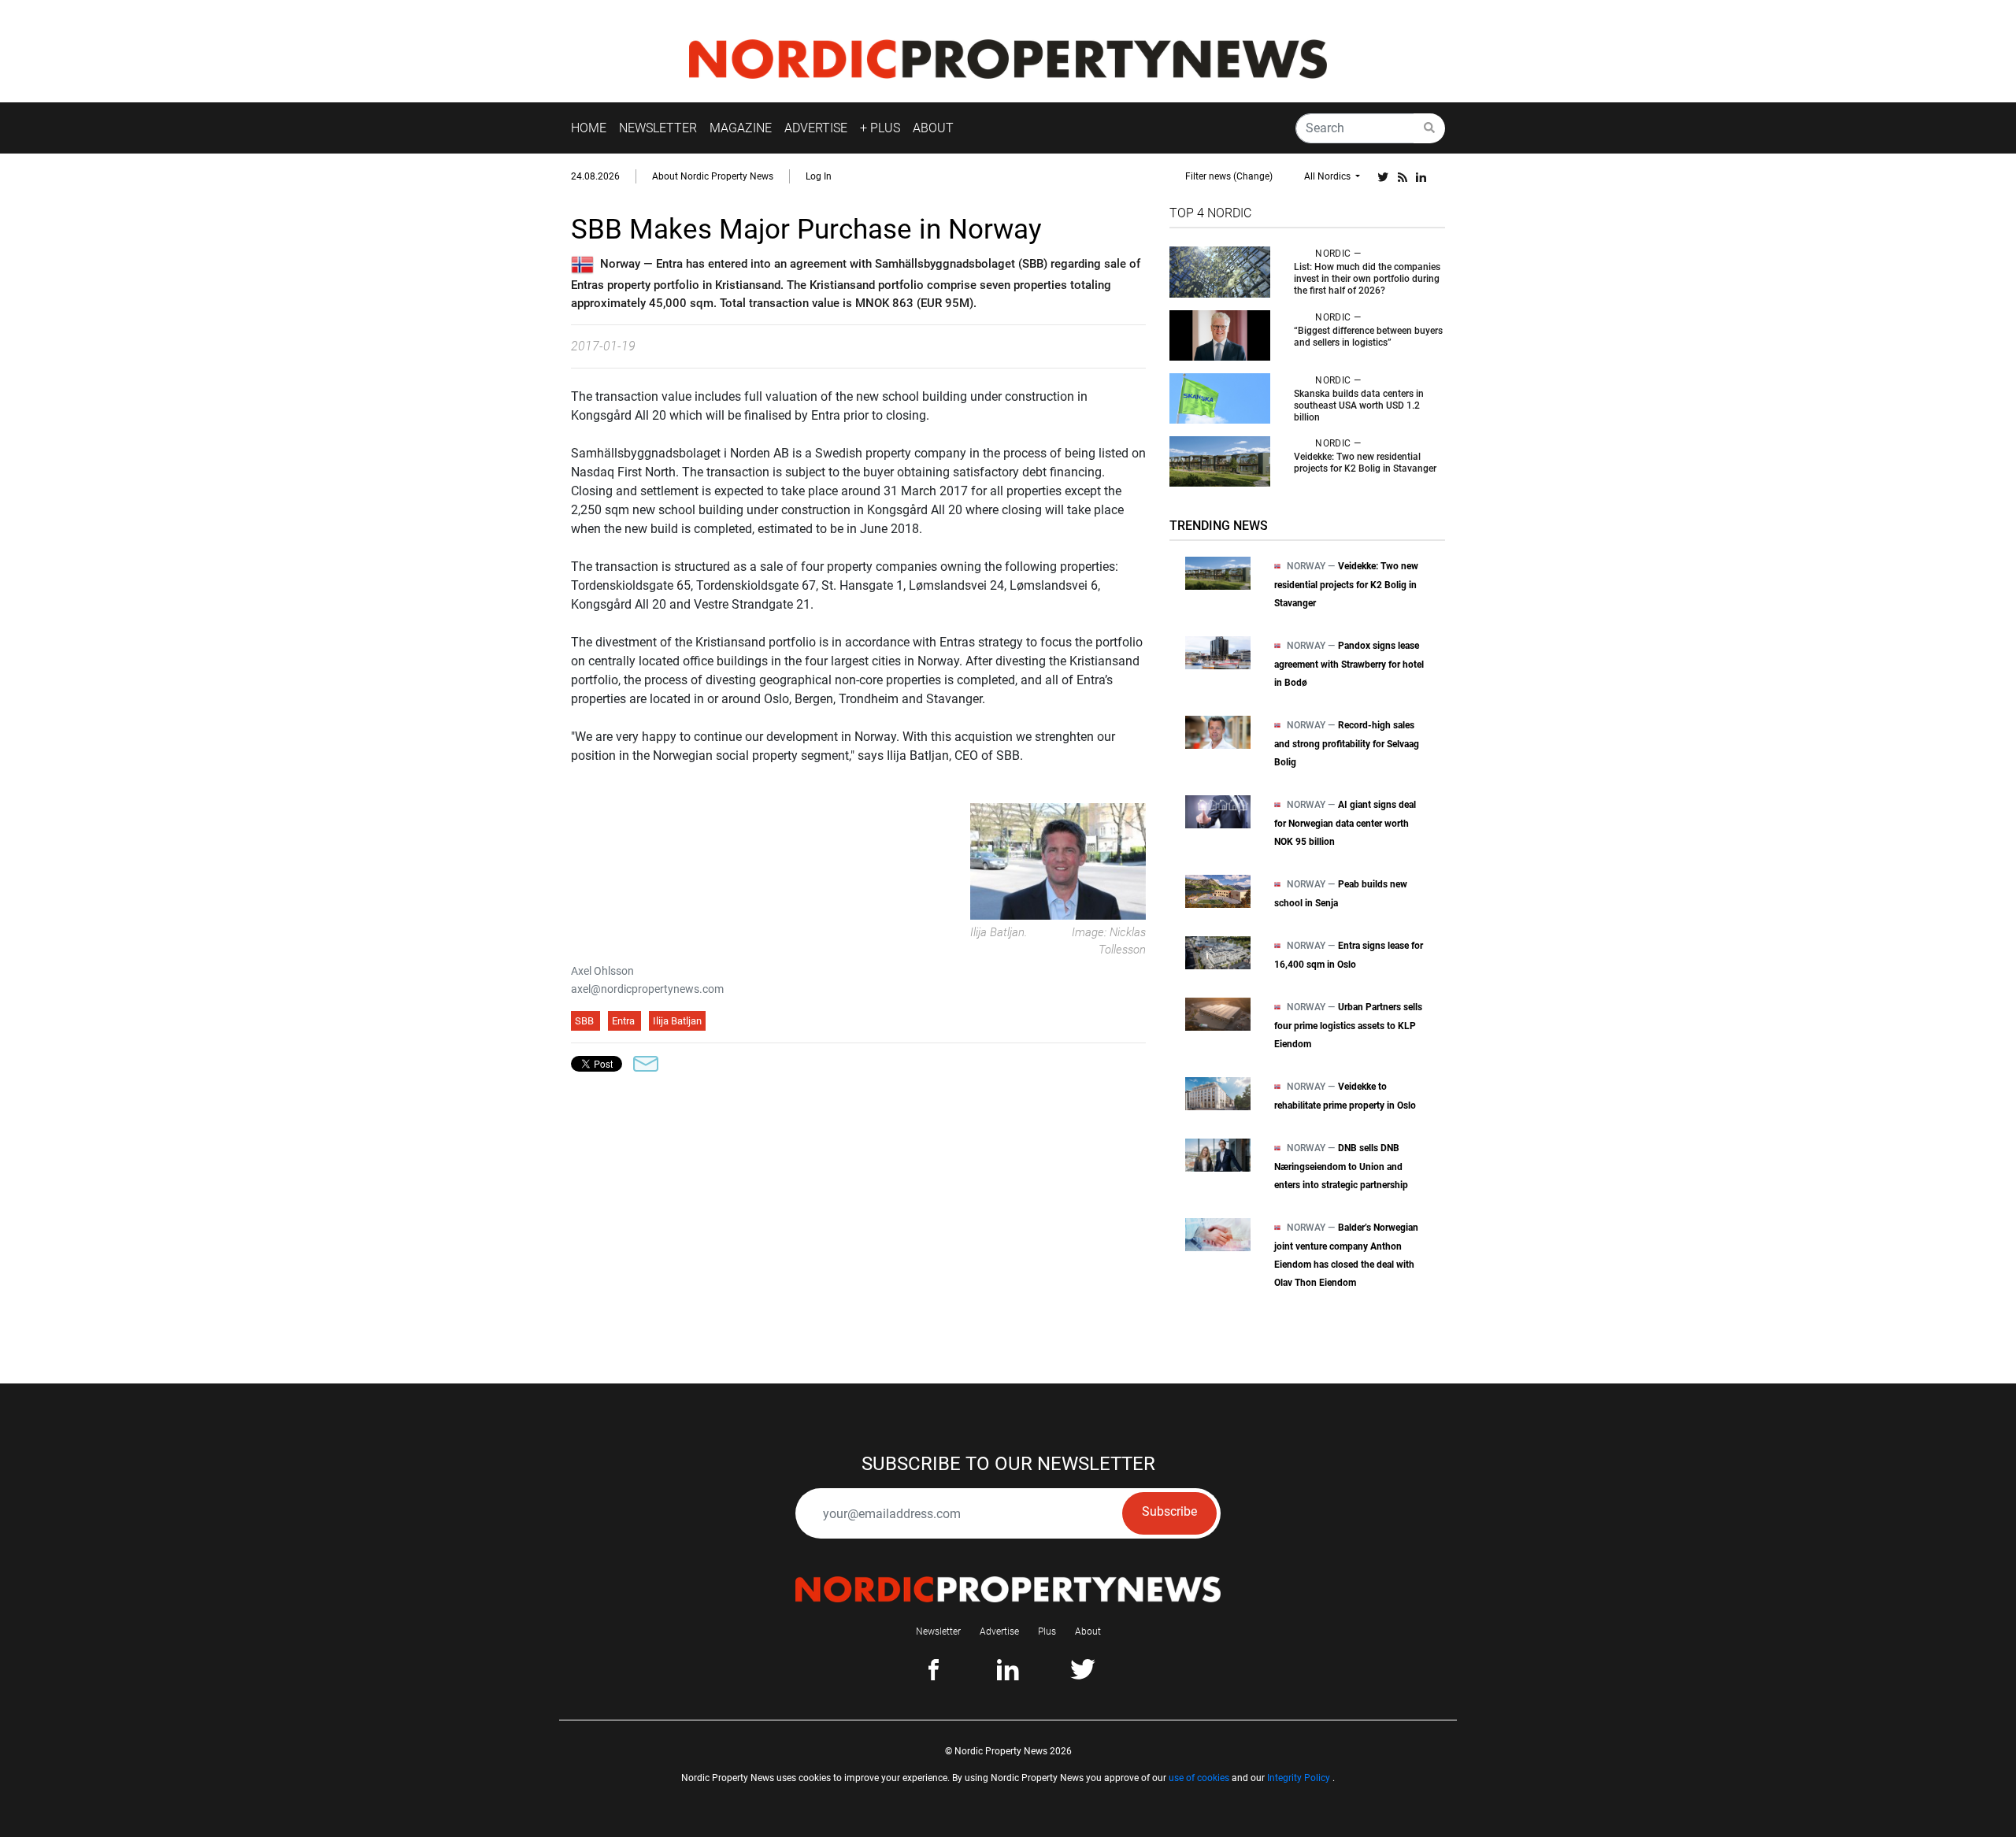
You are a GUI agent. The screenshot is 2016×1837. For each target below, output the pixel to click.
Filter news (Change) (1229, 176)
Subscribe (1169, 1511)
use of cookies (1199, 1778)
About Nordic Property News (713, 176)
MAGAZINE (741, 128)
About (1088, 1631)
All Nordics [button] (1329, 176)
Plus (1047, 1631)
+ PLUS (880, 128)
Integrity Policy (1299, 1778)
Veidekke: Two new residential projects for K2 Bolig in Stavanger (1365, 463)
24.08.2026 (595, 176)
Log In (819, 176)
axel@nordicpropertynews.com (647, 989)
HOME (589, 128)
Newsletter (938, 1631)
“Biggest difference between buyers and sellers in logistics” (1368, 337)
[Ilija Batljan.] (1058, 860)
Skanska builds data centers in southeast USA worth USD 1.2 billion (1359, 406)
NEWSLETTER (658, 128)
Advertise (999, 1631)
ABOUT (933, 128)
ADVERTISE (816, 128)
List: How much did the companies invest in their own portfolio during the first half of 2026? (1367, 279)
